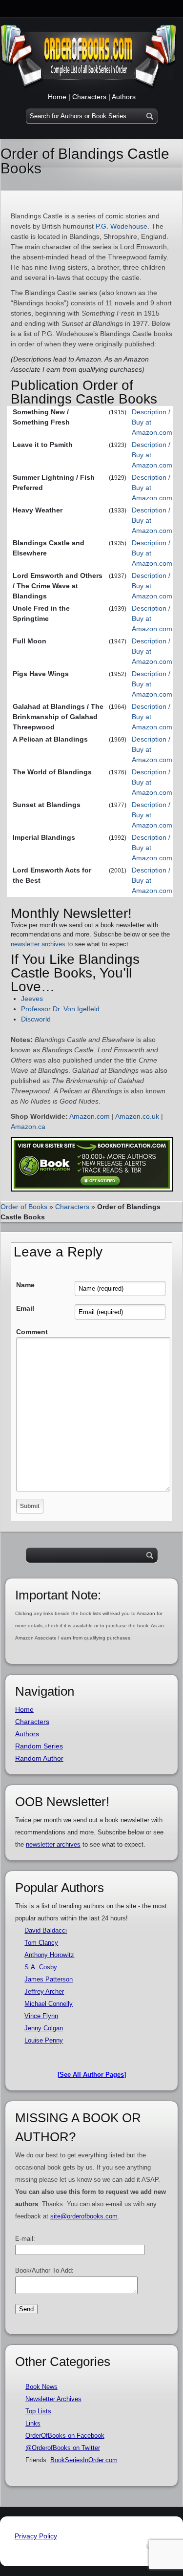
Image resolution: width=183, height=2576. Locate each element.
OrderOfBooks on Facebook (65, 2436)
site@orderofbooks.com (84, 2216)
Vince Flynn (41, 2016)
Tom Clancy (41, 1943)
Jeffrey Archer (44, 1991)
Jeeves (32, 999)
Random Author (39, 1758)
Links (33, 2423)
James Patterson (49, 1979)
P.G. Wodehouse (122, 226)
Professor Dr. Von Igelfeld (60, 1009)
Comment (32, 1332)
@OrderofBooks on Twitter (63, 2448)
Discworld (36, 1019)
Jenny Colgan (44, 2028)
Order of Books (24, 1207)
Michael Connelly (49, 2004)
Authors (124, 97)
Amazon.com (90, 1116)
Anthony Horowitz (49, 1955)
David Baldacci (46, 1930)
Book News (41, 2387)
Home (57, 97)
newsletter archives (38, 944)
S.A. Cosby (41, 1967)
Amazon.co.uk (137, 1116)
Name (25, 1285)
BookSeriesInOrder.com (84, 2460)
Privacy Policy (36, 2536)
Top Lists (38, 2411)
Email (25, 1308)
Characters (89, 97)
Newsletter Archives (53, 2399)
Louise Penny (44, 2040)
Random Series (39, 1746)
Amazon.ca (28, 1127)
